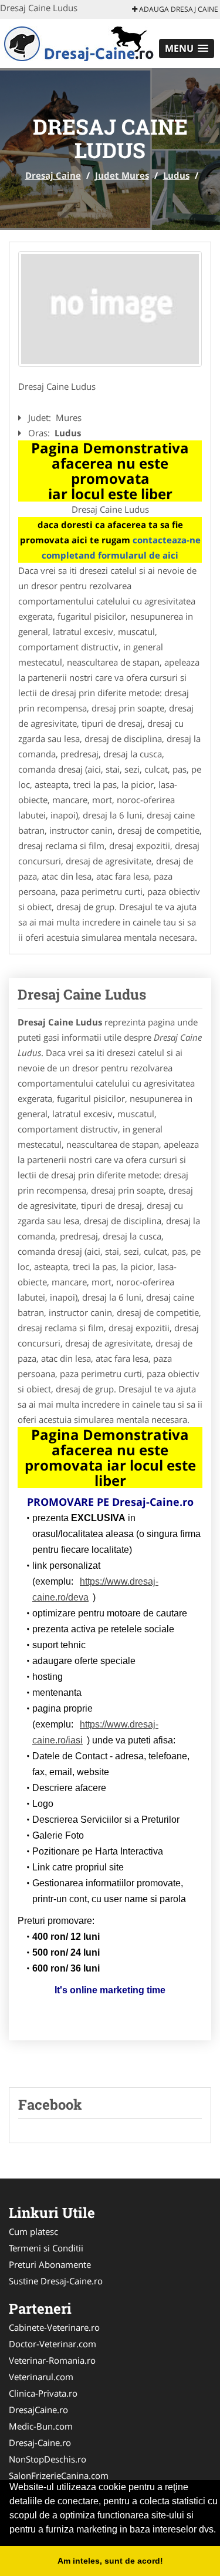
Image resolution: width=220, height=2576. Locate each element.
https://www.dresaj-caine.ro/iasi (95, 1732)
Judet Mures (122, 175)
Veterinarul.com (41, 2377)
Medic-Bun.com (41, 2426)
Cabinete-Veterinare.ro (54, 2327)
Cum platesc (33, 2231)
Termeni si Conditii (46, 2248)
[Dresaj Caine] (77, 42)
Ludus (176, 175)
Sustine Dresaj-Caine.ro (56, 2281)
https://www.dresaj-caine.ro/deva (95, 1589)
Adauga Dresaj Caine (178, 9)
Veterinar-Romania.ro (52, 2360)
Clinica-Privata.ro (43, 2393)
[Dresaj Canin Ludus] (110, 309)
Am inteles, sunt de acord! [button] (110, 2561)
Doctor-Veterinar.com (53, 2344)
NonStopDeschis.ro (48, 2459)
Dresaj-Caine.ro (40, 2443)
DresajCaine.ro (38, 2410)
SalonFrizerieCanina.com (59, 2475)
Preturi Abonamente (50, 2264)
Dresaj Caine (53, 175)
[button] (187, 49)
